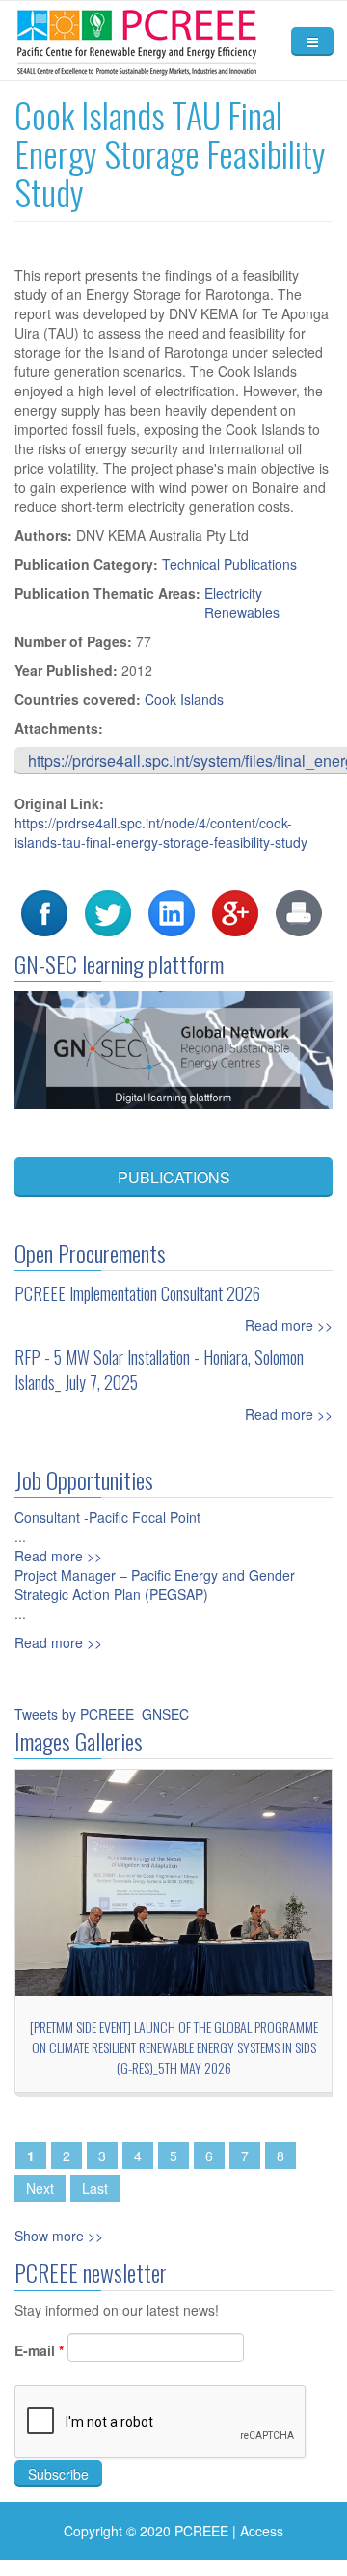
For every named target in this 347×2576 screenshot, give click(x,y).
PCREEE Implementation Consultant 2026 (137, 1293)
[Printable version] (299, 911)
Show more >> (59, 2236)
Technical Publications (229, 564)
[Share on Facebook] (44, 911)
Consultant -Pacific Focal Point (107, 1517)
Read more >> (289, 1325)
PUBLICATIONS (174, 1177)
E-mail (39, 2350)
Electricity (233, 593)
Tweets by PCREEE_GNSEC (102, 1714)
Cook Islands (184, 699)
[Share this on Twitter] (108, 911)
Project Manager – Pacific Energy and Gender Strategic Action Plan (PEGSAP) (155, 1585)
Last (95, 2188)
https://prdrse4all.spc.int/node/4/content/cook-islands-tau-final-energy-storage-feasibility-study (161, 832)
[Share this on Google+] (235, 911)
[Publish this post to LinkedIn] (172, 911)
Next (40, 2188)
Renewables (242, 612)
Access (262, 2531)
